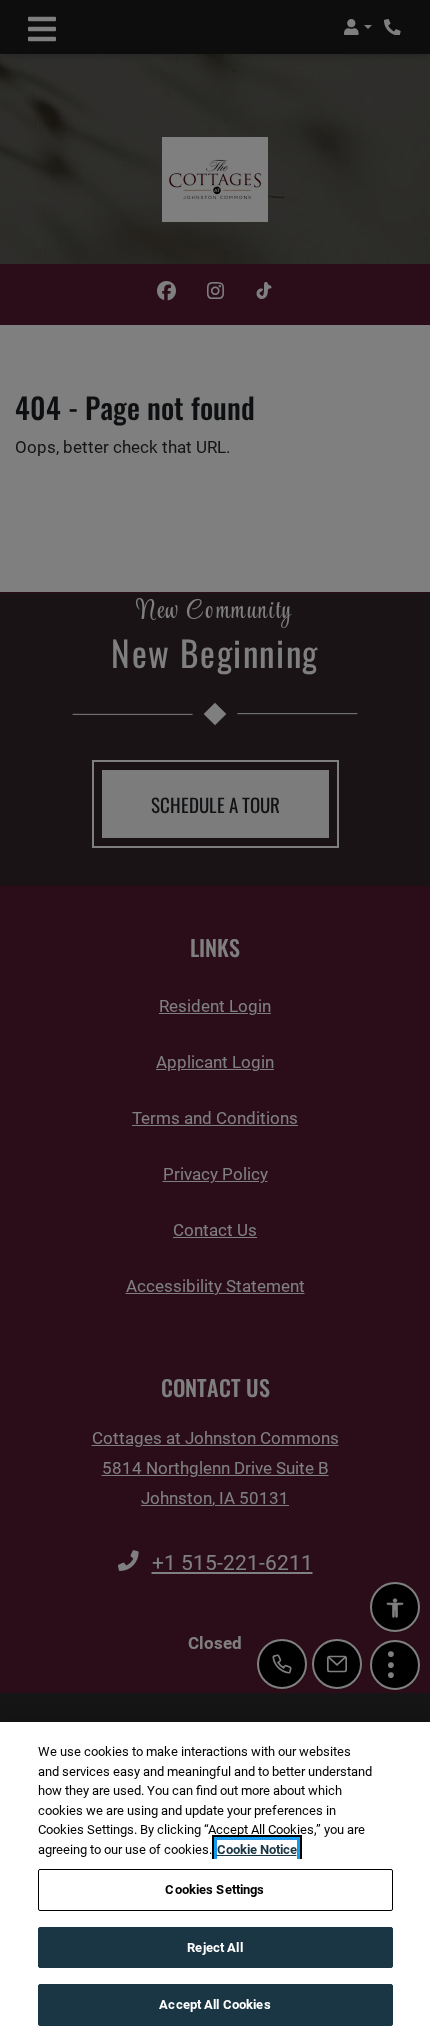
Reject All (214, 1947)
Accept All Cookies (214, 2004)
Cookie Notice (257, 1849)
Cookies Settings (214, 1889)
